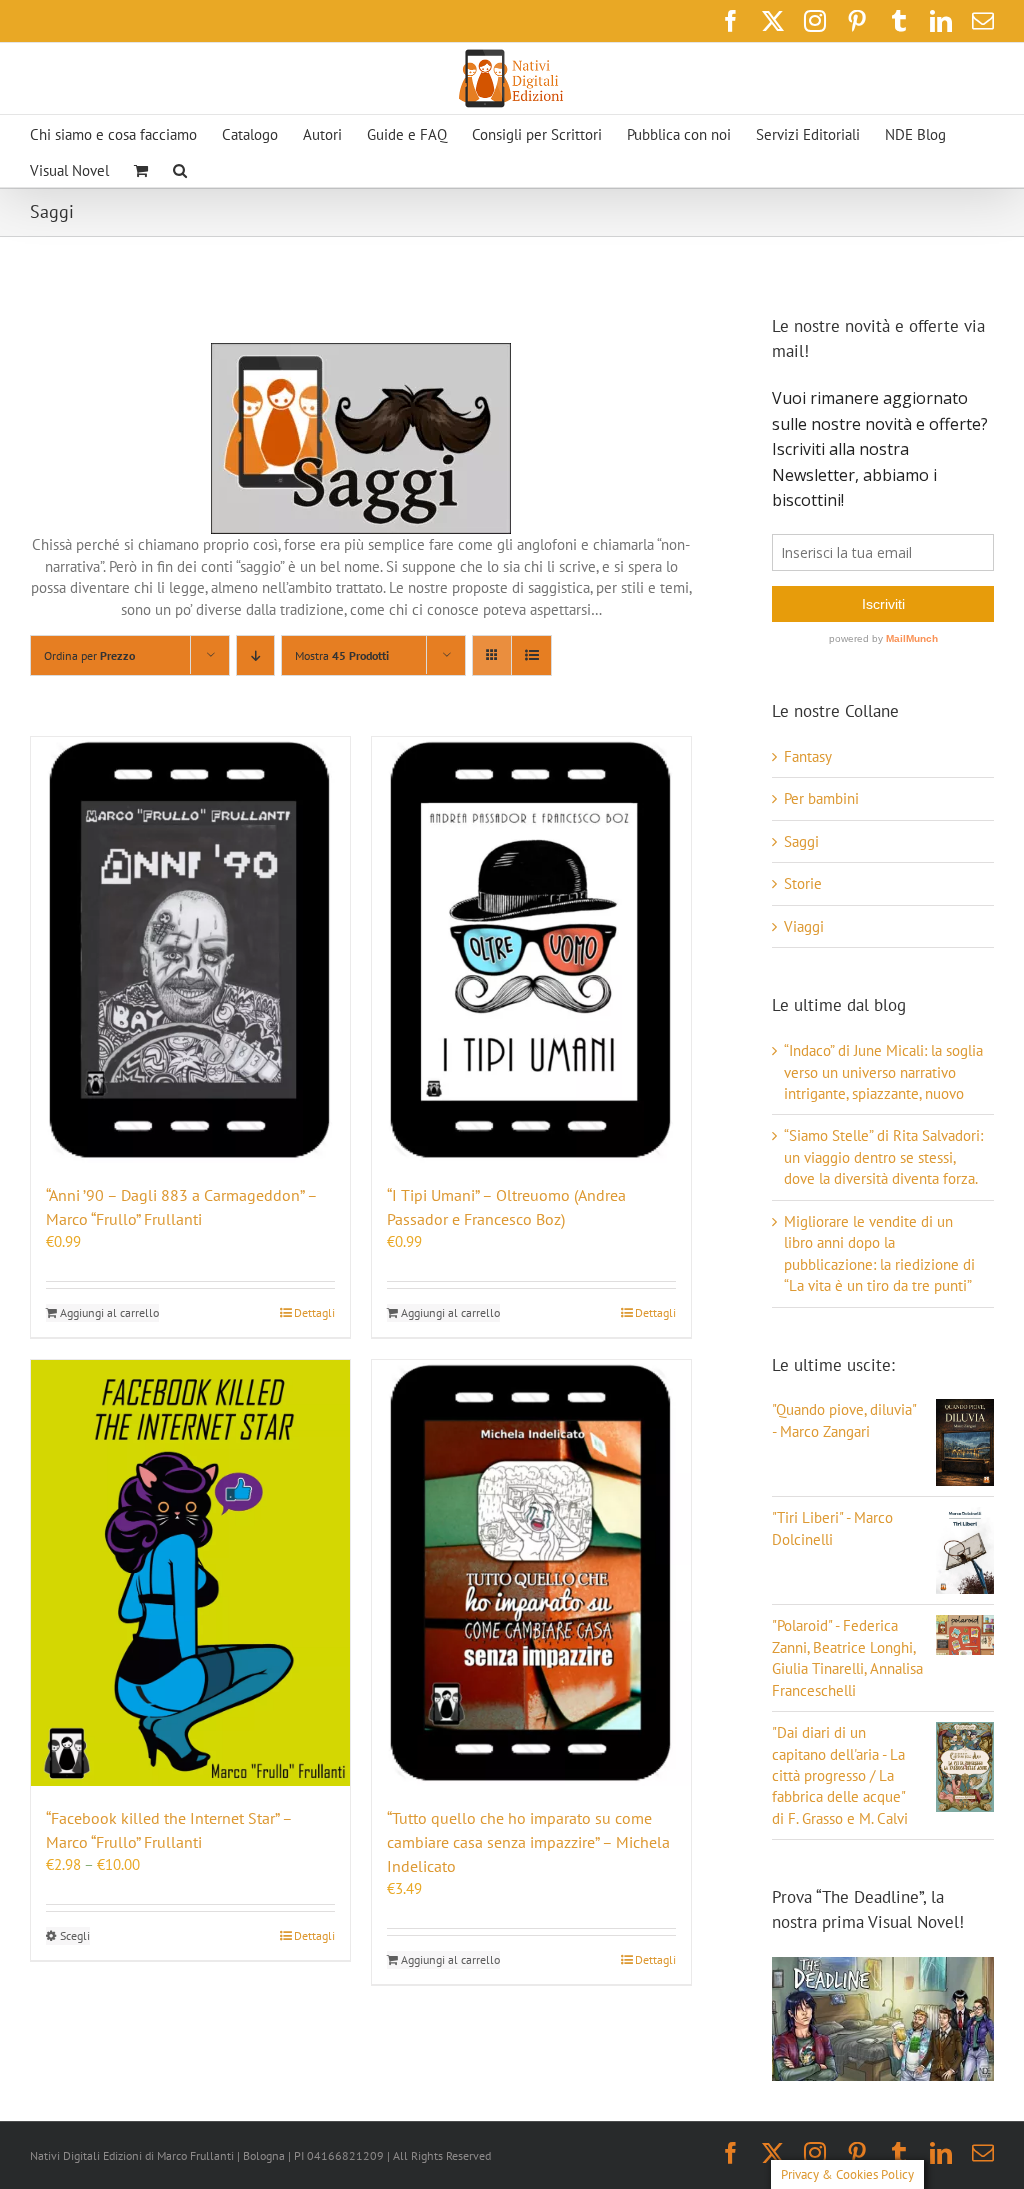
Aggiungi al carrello (109, 1312)
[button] (180, 169)
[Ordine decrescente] (255, 655)
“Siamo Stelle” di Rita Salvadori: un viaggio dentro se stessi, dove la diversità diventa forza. (883, 1157)
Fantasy (808, 756)
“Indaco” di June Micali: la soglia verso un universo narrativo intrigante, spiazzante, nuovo (883, 1072)
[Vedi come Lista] (531, 655)
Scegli (75, 1935)
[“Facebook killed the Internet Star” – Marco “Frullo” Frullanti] (190, 1573)
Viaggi (804, 926)
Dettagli (314, 1312)
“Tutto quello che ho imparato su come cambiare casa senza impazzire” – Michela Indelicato (528, 1842)
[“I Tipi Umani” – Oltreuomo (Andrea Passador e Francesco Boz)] (531, 950)
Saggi (801, 841)
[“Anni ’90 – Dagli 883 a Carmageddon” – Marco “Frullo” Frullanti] (190, 950)
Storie (803, 883)
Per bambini (821, 798)
